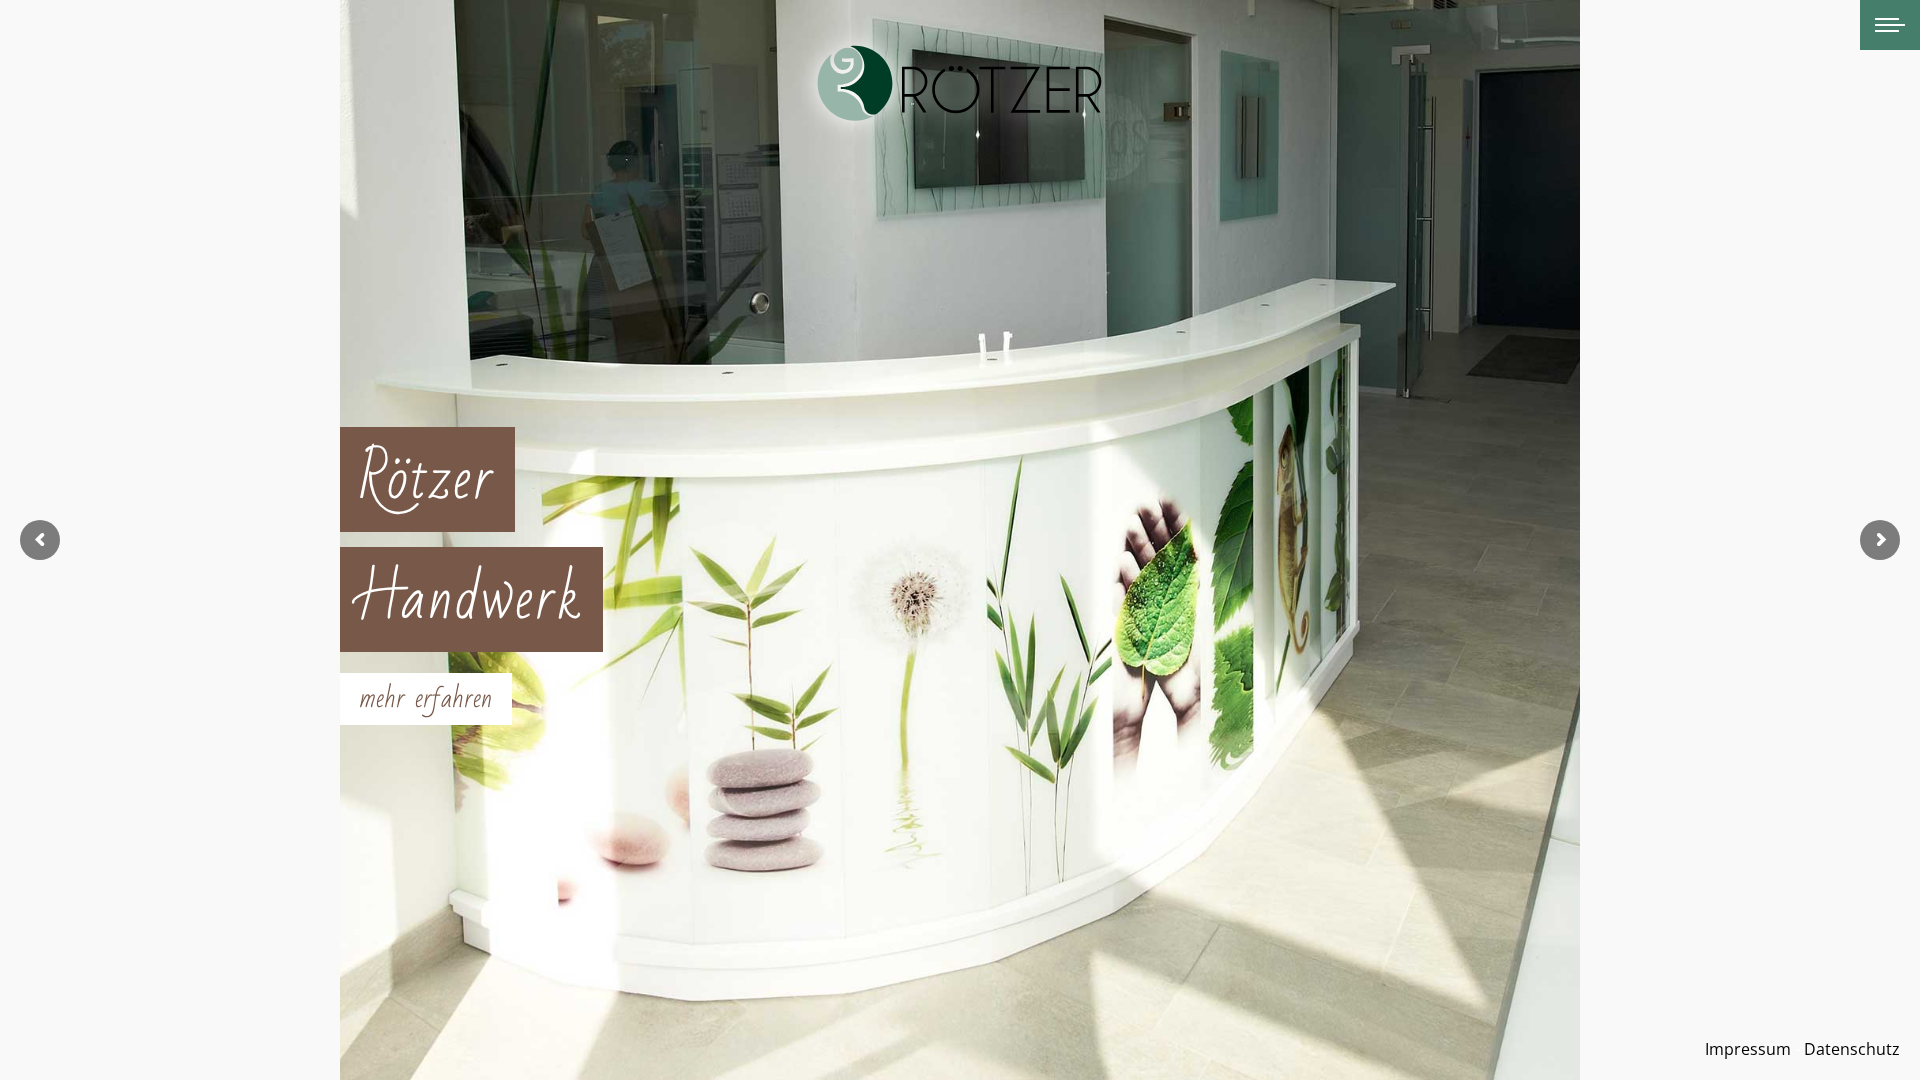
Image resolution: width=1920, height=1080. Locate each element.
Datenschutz (1852, 1049)
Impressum (1748, 1049)
